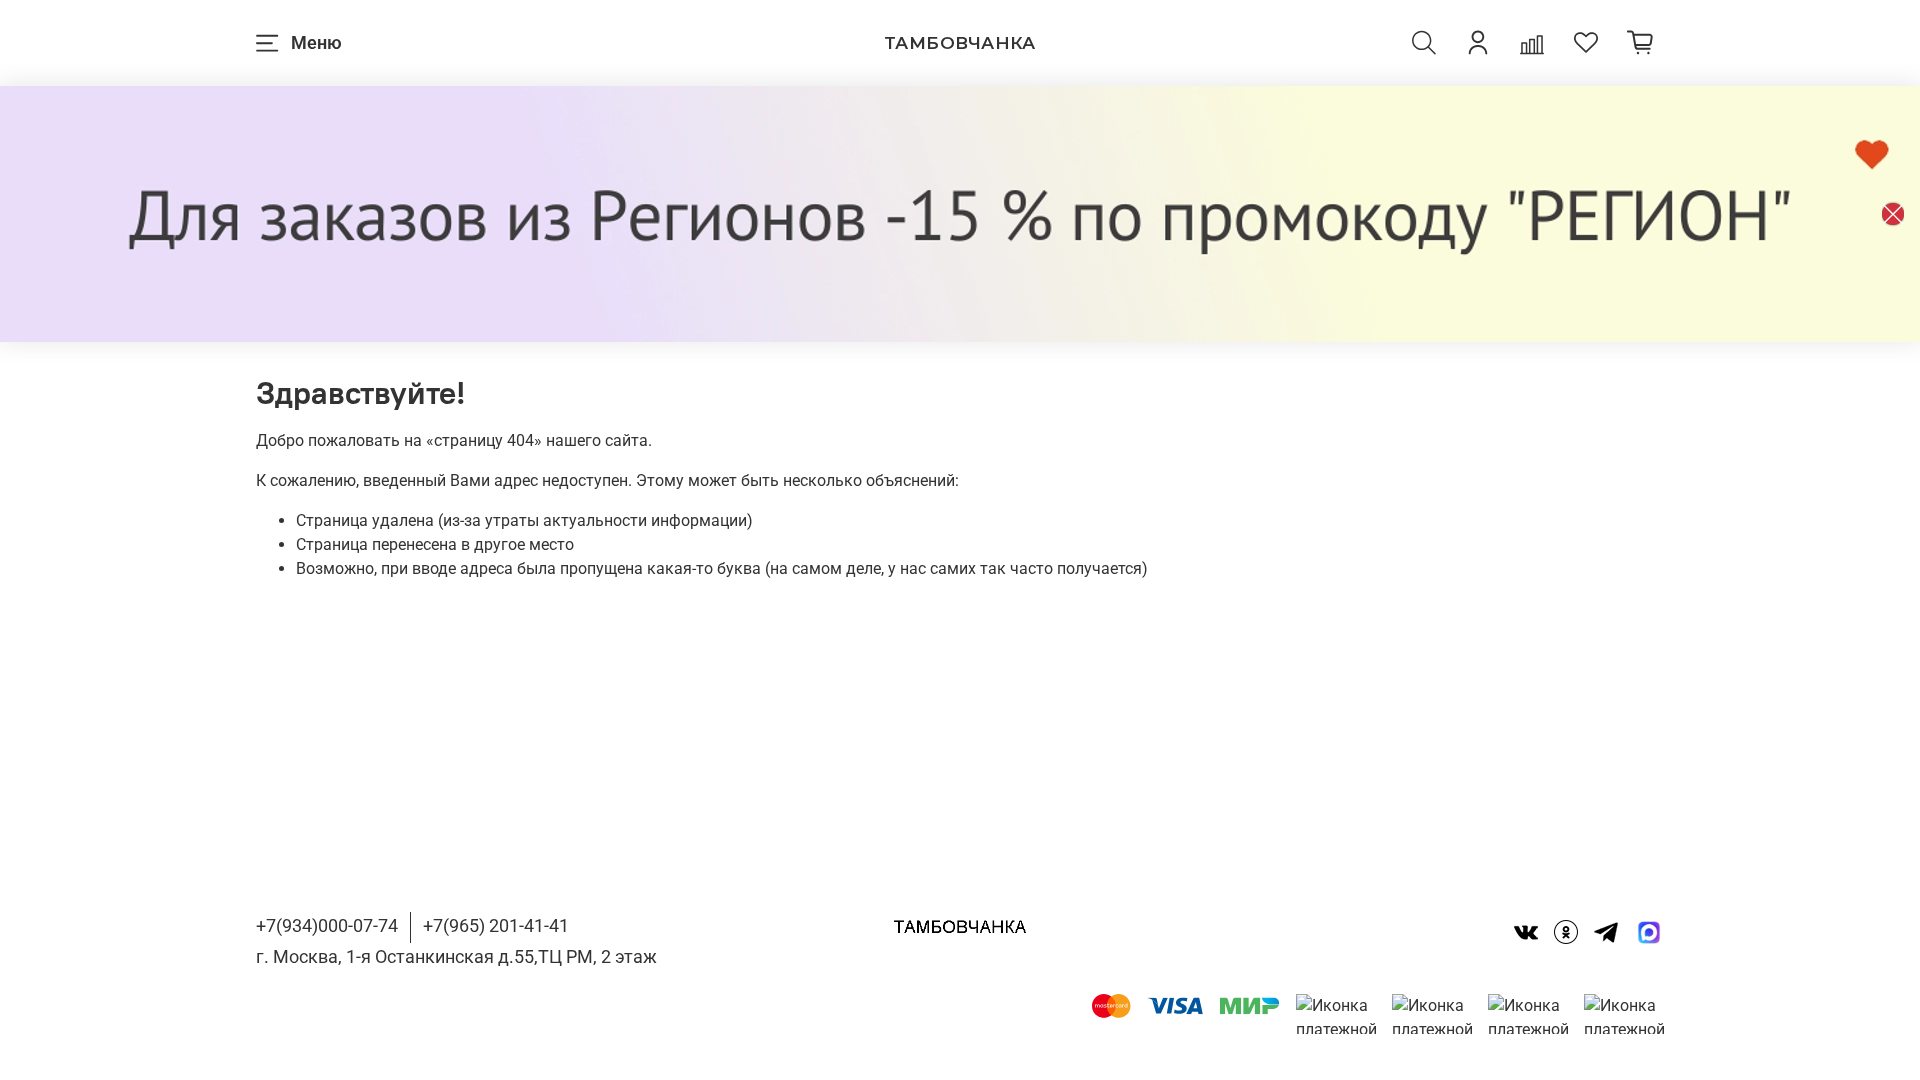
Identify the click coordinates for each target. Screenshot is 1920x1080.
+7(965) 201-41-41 (496, 925)
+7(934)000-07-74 (327, 925)
